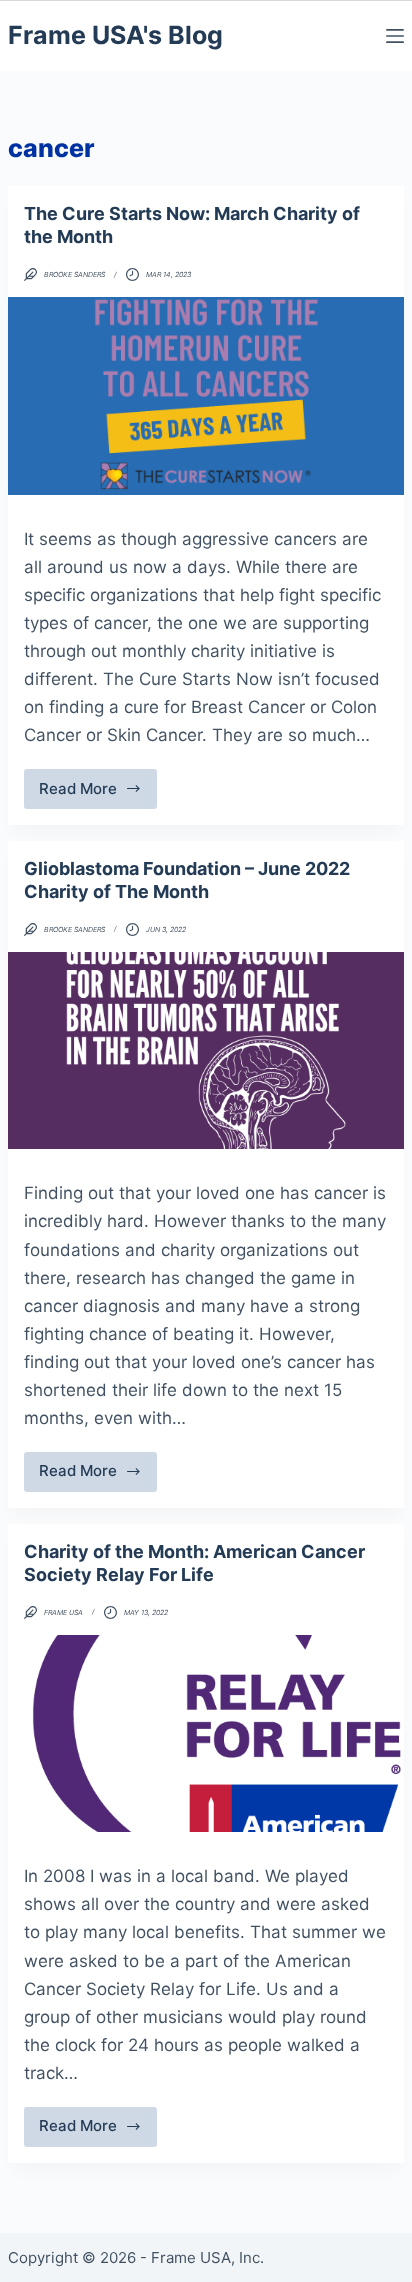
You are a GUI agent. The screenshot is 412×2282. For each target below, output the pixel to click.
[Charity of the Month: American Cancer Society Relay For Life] (206, 1734)
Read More (91, 794)
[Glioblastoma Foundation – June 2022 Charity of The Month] (206, 1051)
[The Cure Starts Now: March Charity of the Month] (206, 396)
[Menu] (395, 36)
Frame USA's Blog (115, 35)
